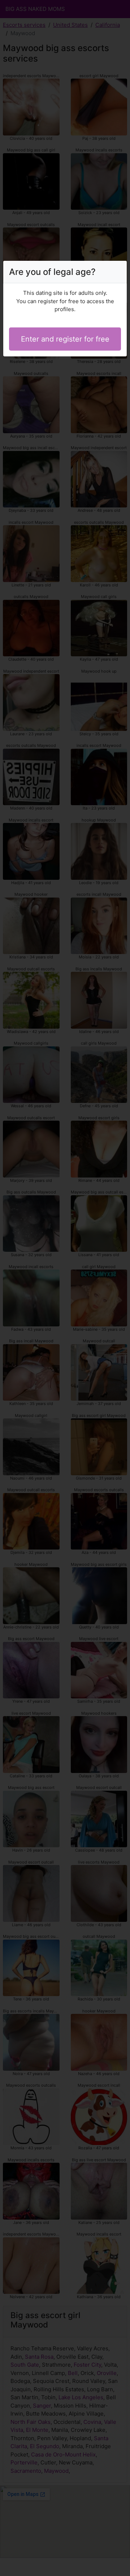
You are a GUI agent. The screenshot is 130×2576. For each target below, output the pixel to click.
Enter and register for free (65, 339)
